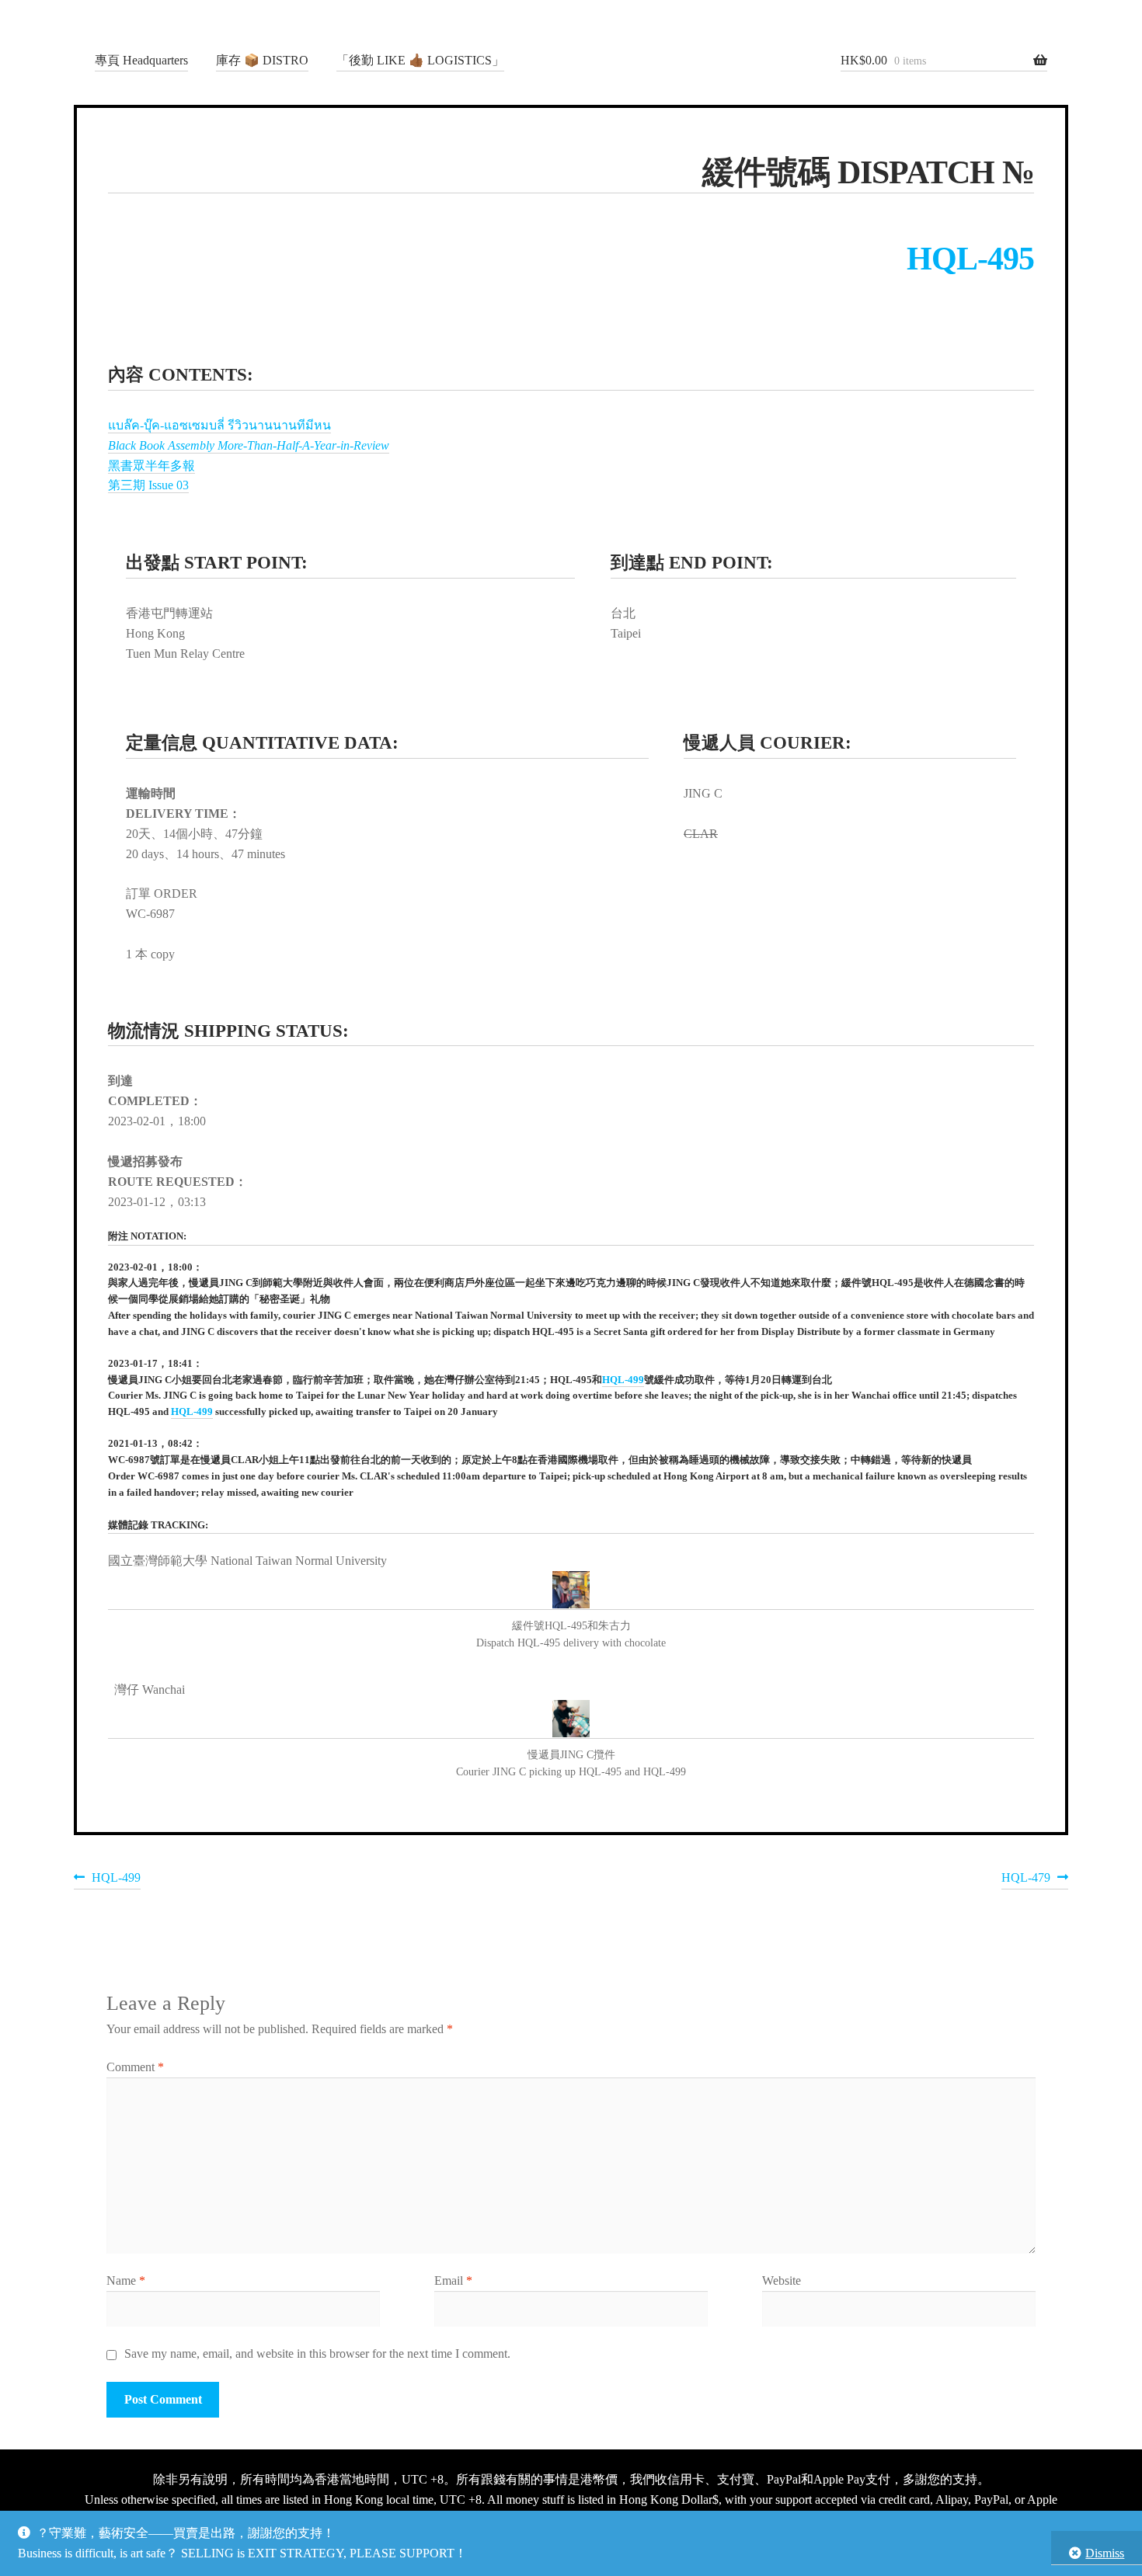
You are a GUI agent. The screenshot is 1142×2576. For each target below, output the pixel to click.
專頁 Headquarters (141, 60)
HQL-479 (1026, 1880)
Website (782, 2281)
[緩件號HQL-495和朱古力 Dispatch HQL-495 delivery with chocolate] (571, 1590)
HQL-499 (623, 1380)
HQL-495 (970, 259)
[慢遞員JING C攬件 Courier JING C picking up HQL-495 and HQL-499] (571, 1719)
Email (453, 2281)
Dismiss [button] (1105, 2553)
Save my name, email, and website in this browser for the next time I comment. (317, 2354)
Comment (135, 2067)
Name (126, 2281)
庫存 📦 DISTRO (262, 60)
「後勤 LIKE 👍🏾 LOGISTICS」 (420, 60)
